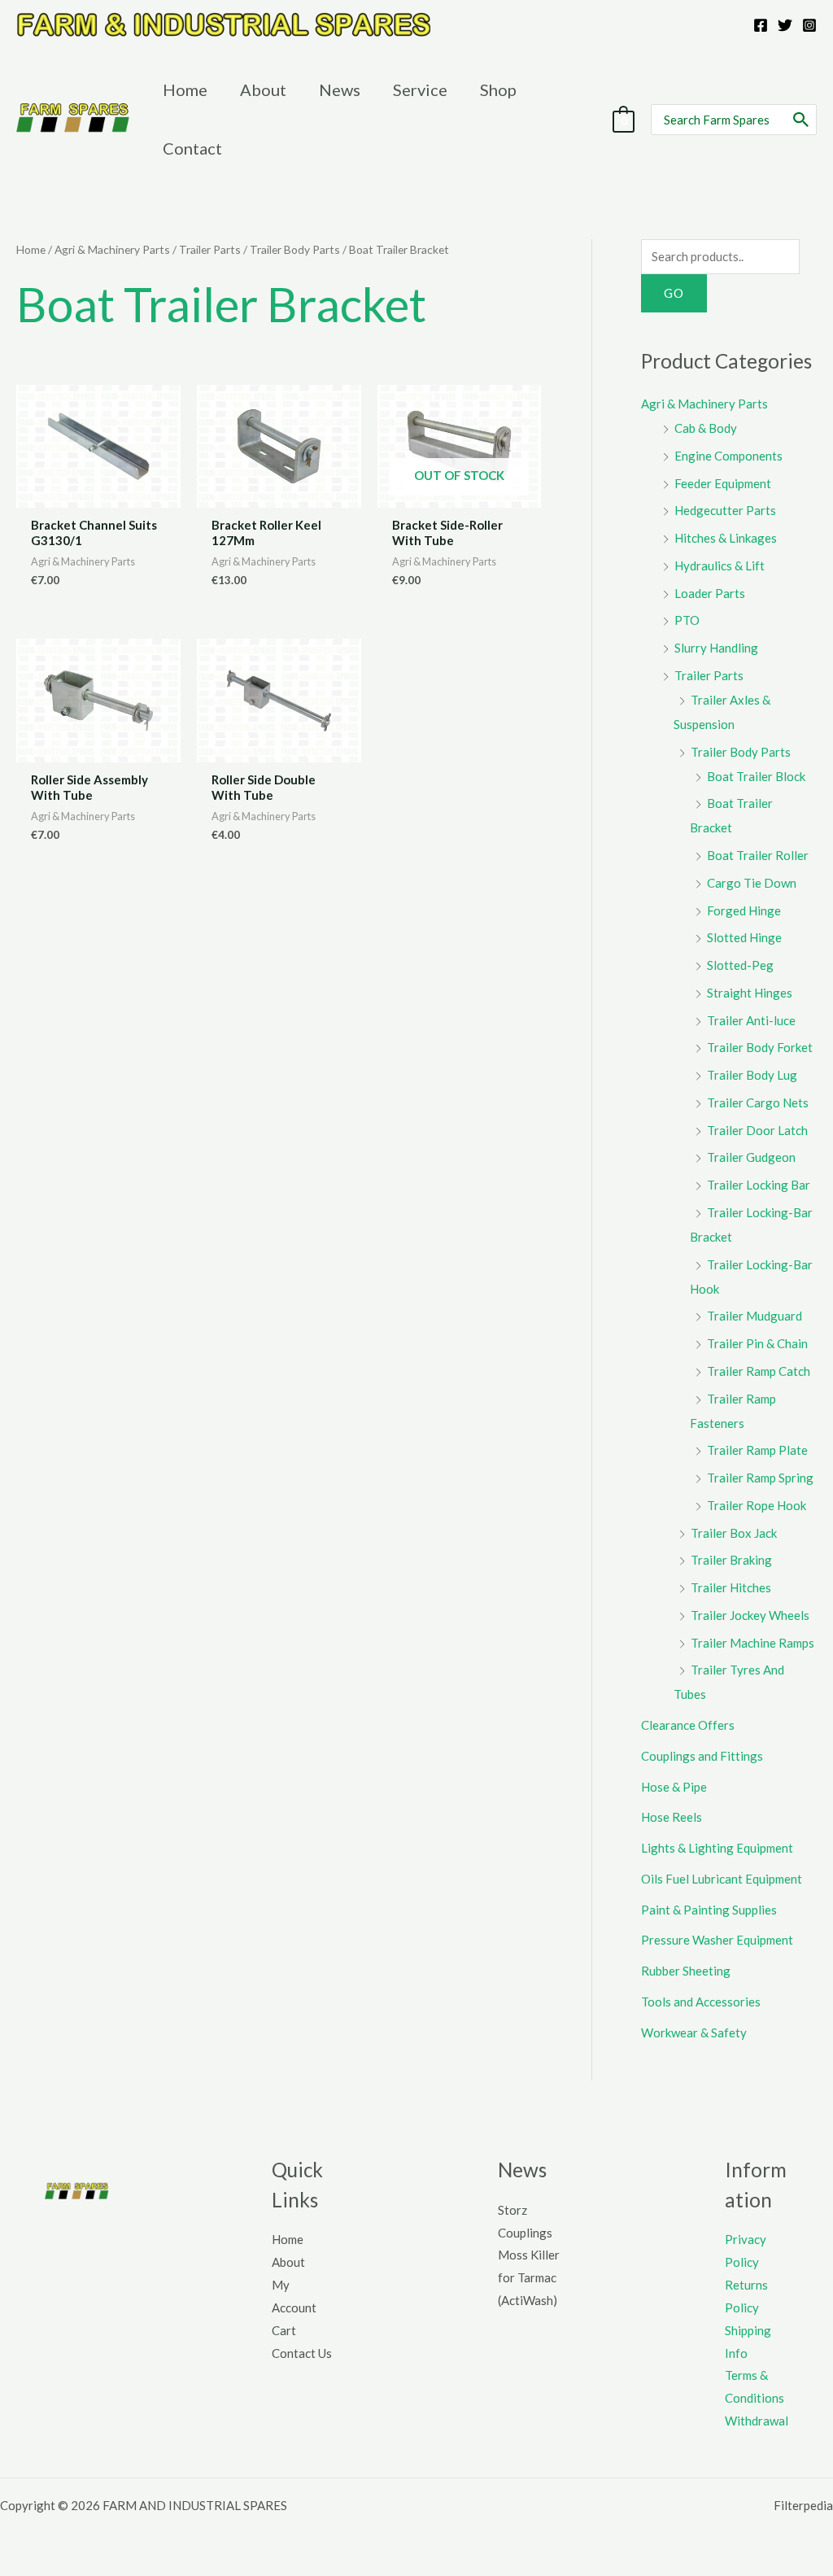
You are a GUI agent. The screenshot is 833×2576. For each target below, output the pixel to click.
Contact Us (302, 2353)
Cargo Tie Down (752, 883)
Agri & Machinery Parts (112, 249)
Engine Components (728, 456)
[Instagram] (809, 25)
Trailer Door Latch (757, 1130)
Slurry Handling (716, 648)
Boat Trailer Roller (758, 855)
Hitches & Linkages (726, 538)
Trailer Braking (731, 1560)
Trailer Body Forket (760, 1047)
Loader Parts (710, 593)
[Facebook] (761, 25)
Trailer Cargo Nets (758, 1102)
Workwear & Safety (694, 2032)
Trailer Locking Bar (759, 1185)
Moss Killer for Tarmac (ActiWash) (529, 2277)
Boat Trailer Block (756, 776)
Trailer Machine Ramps (752, 1643)
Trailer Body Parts (295, 249)
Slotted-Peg (740, 965)
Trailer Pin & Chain (757, 1343)
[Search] (802, 120)
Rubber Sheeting (686, 1971)
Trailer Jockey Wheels (750, 1615)
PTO (687, 620)
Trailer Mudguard (754, 1316)
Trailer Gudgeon (751, 1157)
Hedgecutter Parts (725, 510)
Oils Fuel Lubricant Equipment (722, 1879)
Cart (284, 2330)
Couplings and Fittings (702, 1756)
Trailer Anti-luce (751, 1020)
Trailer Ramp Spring (760, 1478)
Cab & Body (706, 428)
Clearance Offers (688, 1725)
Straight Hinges (750, 993)
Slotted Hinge (744, 937)
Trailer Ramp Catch (759, 1371)
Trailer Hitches (731, 1587)
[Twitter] (785, 25)
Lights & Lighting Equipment (717, 1848)
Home (31, 249)
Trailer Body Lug (752, 1075)
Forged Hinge (744, 910)
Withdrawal (757, 2421)
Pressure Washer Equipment (717, 1940)
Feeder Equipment (723, 483)
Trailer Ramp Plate (757, 1450)
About (288, 2262)
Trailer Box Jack (734, 1533)
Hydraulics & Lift (720, 565)
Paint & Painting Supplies (709, 1910)
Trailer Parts (210, 249)
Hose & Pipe (674, 1787)
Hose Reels (672, 1817)
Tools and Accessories (701, 2002)
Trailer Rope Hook (757, 1505)
